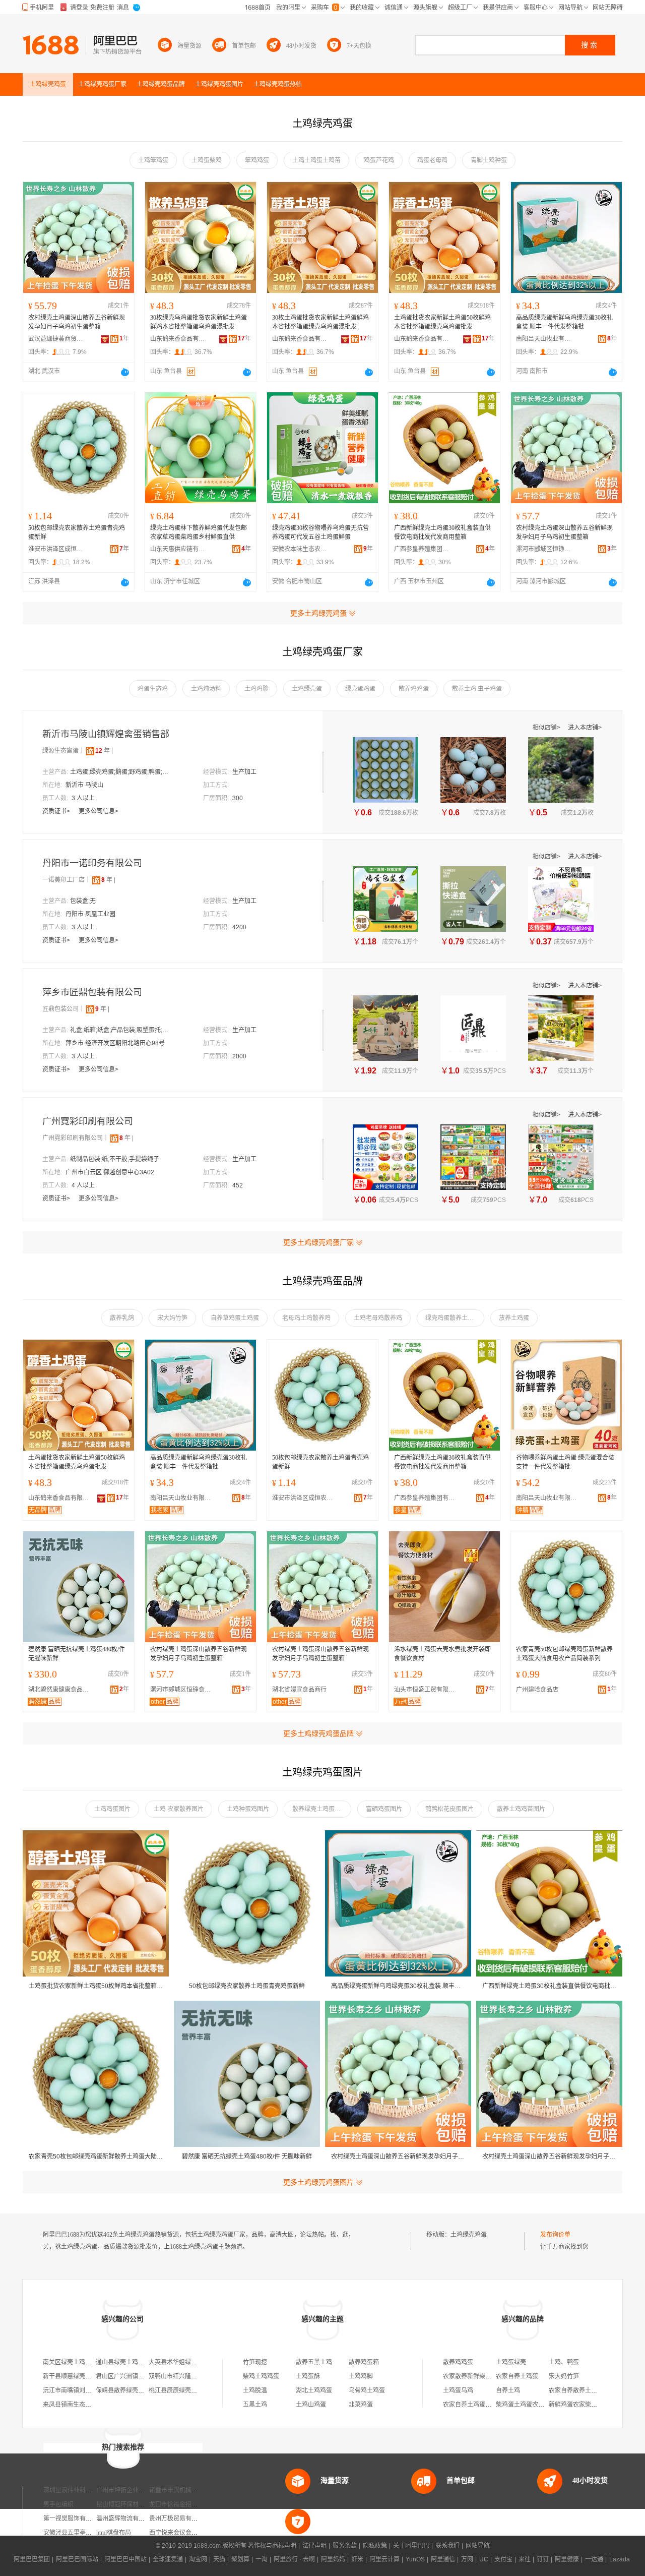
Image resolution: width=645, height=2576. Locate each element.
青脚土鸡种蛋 (489, 160)
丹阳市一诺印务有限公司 (92, 863)
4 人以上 (83, 1185)
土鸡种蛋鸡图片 (248, 1809)
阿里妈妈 (333, 2559)
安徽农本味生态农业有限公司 (300, 549)
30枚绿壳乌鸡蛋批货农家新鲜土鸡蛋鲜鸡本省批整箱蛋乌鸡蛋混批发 (199, 322)
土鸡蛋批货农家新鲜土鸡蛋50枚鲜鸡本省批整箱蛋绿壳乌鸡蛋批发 (442, 322)
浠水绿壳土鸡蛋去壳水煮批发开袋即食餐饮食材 (442, 1654)
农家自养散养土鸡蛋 (576, 2390)
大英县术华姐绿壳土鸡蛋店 (185, 2362)
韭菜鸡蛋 (361, 2405)
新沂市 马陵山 (84, 785)
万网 (467, 2559)
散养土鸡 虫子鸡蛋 (477, 689)
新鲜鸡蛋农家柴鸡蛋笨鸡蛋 (585, 2405)
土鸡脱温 (255, 2390)
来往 (525, 2559)
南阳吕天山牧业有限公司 (544, 339)
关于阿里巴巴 (411, 2546)
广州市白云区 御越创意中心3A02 (110, 1172)
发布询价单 (555, 2235)
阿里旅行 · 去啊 (294, 2559)
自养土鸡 (508, 2390)
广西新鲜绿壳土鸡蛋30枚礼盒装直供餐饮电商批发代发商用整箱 (442, 532)
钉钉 (543, 2559)
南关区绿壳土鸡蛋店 (70, 2362)
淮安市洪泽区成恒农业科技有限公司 (56, 549)
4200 (239, 927)
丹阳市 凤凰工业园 (90, 914)
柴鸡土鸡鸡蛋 (261, 2376)
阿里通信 (443, 2559)
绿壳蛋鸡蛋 (360, 689)
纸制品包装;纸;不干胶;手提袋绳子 (115, 1159)
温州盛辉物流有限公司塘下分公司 (142, 2519)
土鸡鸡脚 (361, 2376)
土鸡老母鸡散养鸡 (378, 1318)
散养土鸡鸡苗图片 (521, 1809)
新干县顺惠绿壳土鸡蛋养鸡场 (82, 2376)
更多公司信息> (99, 811)
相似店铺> (547, 728)
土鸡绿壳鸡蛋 (469, 2235)
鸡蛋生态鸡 (153, 689)
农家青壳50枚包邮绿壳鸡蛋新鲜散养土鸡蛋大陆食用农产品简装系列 (564, 1654)
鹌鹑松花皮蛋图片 (449, 1809)
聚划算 (240, 2559)
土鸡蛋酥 (308, 2376)
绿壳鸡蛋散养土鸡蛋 (453, 1318)
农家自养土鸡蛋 (517, 2376)
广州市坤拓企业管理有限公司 (136, 2490)
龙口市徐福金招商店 (176, 2504)
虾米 (357, 2559)
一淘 (262, 2559)
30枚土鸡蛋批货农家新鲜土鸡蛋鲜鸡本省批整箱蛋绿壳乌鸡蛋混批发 (320, 322)
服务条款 (345, 2546)
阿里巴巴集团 (32, 2559)
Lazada (620, 2559)
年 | (104, 751)
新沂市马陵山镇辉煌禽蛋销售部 (106, 734)
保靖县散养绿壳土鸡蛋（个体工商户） (147, 2390)
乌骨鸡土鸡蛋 (367, 2390)
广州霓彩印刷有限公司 (88, 1121)
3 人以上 (83, 798)
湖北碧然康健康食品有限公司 (61, 1690)
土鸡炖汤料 (206, 689)
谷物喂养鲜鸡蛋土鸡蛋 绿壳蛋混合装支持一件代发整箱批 (565, 1462)
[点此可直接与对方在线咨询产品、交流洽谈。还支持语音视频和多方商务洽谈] (125, 372)
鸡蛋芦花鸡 (379, 160)
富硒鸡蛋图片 (384, 1809)
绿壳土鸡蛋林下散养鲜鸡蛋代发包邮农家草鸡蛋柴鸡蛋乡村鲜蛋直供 (199, 532)
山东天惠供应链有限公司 (178, 549)
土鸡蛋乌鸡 (458, 2390)
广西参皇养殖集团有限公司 (422, 549)
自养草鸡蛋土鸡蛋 (235, 1318)
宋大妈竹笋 (172, 1318)
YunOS (415, 2559)
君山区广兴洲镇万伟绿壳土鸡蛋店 (141, 2376)
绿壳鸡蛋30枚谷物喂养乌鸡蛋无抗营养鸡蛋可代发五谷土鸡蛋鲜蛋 (320, 532)
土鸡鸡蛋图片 (112, 1809)
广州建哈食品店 (537, 1690)
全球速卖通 (168, 2559)
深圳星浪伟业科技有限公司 (80, 2490)
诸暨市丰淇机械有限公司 (182, 2490)
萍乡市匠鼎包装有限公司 (92, 992)
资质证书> (57, 811)
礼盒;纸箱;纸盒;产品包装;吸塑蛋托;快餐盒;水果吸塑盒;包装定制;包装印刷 (120, 1030)
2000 (239, 1056)
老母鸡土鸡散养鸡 (306, 1318)
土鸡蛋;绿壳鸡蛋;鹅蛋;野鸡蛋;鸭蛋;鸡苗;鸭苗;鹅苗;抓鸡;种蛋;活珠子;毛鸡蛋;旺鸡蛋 (120, 772)
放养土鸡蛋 (514, 1318)
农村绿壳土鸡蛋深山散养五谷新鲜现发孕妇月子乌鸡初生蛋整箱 (77, 322)
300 (238, 798)
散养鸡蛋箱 (364, 2362)
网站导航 (478, 2546)
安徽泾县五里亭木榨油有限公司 (86, 2533)
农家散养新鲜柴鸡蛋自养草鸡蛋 (485, 2376)
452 (238, 1185)
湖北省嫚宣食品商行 (299, 1690)
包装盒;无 (83, 901)
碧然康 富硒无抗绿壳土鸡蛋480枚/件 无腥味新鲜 (77, 1654)
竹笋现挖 (255, 2362)
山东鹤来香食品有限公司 (178, 339)
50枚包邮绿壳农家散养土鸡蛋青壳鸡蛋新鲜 (77, 532)
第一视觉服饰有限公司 (74, 2519)
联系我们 (447, 2546)
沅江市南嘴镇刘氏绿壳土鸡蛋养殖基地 (94, 2390)
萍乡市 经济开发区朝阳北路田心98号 (115, 1043)
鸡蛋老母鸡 (432, 160)
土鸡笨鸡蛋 (153, 160)
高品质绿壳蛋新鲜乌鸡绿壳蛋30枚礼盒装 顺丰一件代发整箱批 (564, 322)
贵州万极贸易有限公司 (179, 2519)
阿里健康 (567, 2559)
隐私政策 (375, 2546)
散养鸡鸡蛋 (414, 689)
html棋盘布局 (114, 2533)
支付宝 (503, 2559)
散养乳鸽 (122, 1318)
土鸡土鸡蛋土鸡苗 (316, 160)
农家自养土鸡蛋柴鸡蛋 (473, 2405)
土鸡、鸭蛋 (564, 2362)
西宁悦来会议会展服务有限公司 (191, 2533)
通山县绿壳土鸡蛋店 (123, 2362)
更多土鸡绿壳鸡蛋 (318, 613)
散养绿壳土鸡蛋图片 (319, 1809)
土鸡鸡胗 (256, 689)
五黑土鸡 (255, 2405)
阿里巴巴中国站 (125, 2559)
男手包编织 (58, 2504)
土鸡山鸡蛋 (311, 2405)
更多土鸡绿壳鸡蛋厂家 (318, 1242)
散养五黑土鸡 (314, 2362)
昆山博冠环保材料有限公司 (133, 2504)
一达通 (594, 2559)
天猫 (219, 2559)
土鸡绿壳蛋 (307, 689)
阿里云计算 (384, 2559)
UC (484, 2559)
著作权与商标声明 (272, 2546)
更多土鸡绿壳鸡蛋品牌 (318, 1733)
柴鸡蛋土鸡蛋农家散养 (526, 2405)
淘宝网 (198, 2559)
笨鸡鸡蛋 (257, 160)
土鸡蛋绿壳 (511, 2362)
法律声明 (314, 2546)
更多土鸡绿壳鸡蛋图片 (318, 2182)
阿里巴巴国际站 (77, 2559)
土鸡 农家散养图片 (179, 1809)
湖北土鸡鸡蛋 (314, 2390)
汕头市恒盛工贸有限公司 (427, 1690)
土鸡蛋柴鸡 (207, 160)
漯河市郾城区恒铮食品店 (544, 549)
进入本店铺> (585, 728)
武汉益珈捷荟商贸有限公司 (56, 339)
